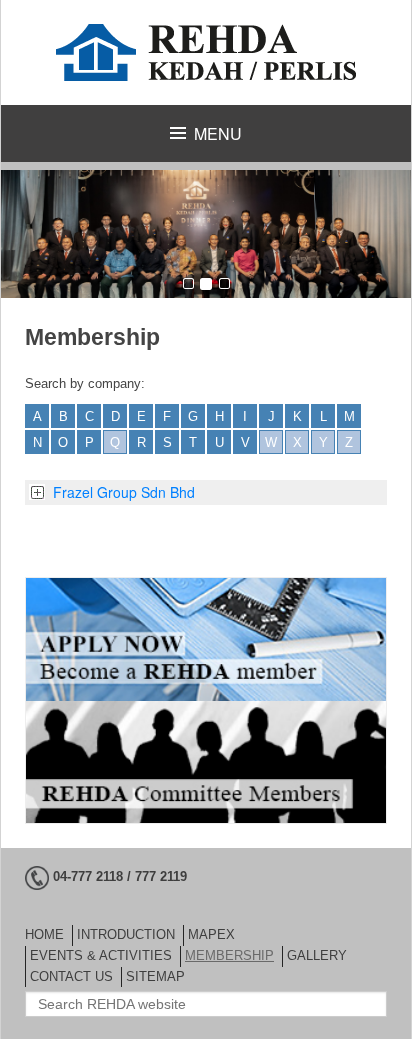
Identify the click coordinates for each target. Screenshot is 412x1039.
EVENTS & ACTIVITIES (101, 955)
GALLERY (317, 955)
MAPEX (211, 934)
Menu (218, 133)
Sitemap (155, 976)
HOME (44, 934)
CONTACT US (71, 976)
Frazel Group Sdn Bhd (124, 492)
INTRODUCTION (126, 934)
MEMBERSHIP (229, 955)
